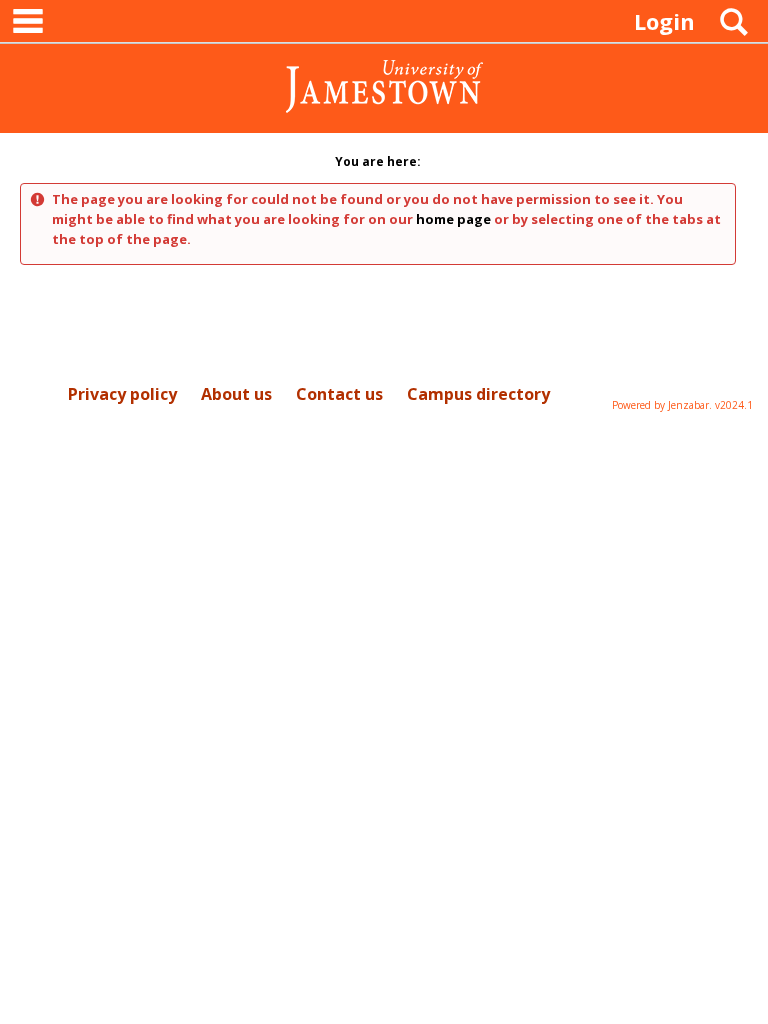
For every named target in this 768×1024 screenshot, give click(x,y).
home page (453, 219)
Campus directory (478, 394)
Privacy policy (122, 394)
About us (236, 394)
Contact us (339, 394)
